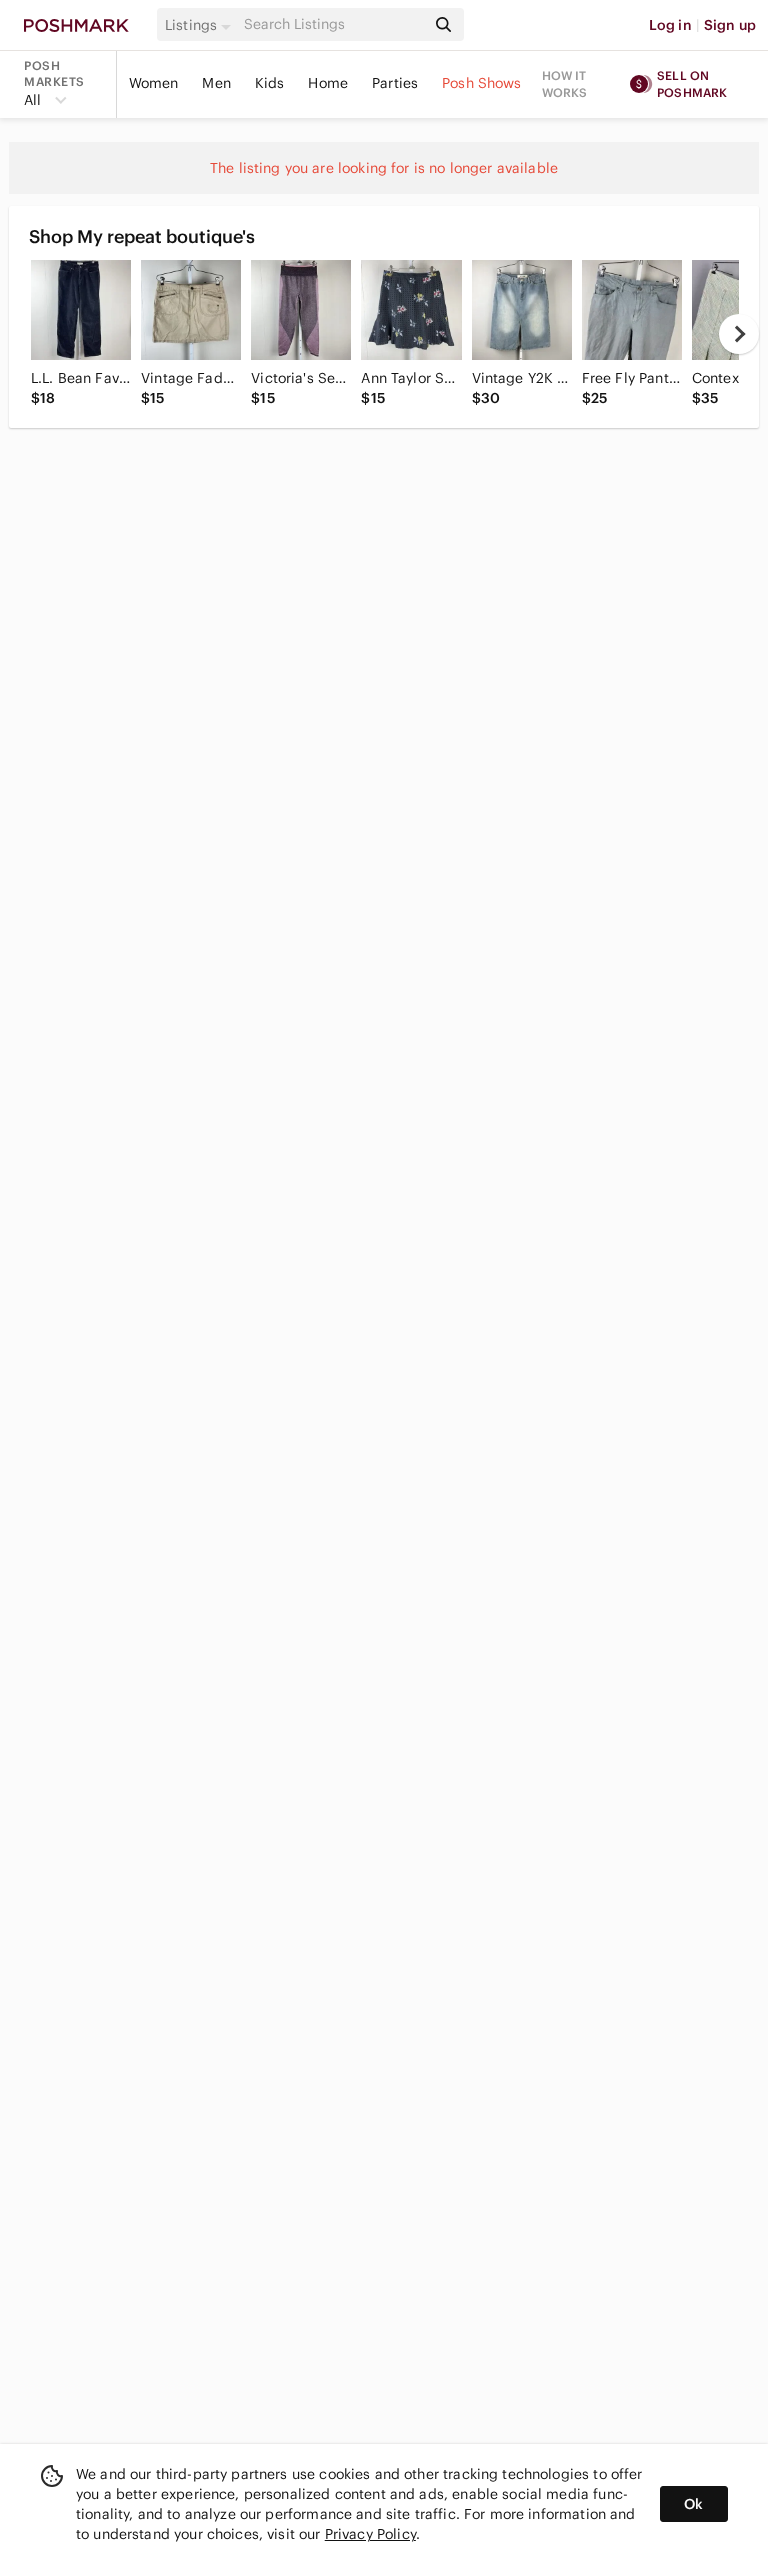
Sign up (730, 25)
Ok (693, 2504)
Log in (670, 25)
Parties (395, 83)
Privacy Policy (370, 2534)
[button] (201, 25)
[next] (739, 334)
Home (328, 83)
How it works (565, 84)
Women (154, 83)
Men (216, 83)
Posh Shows (482, 83)
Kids (270, 83)
